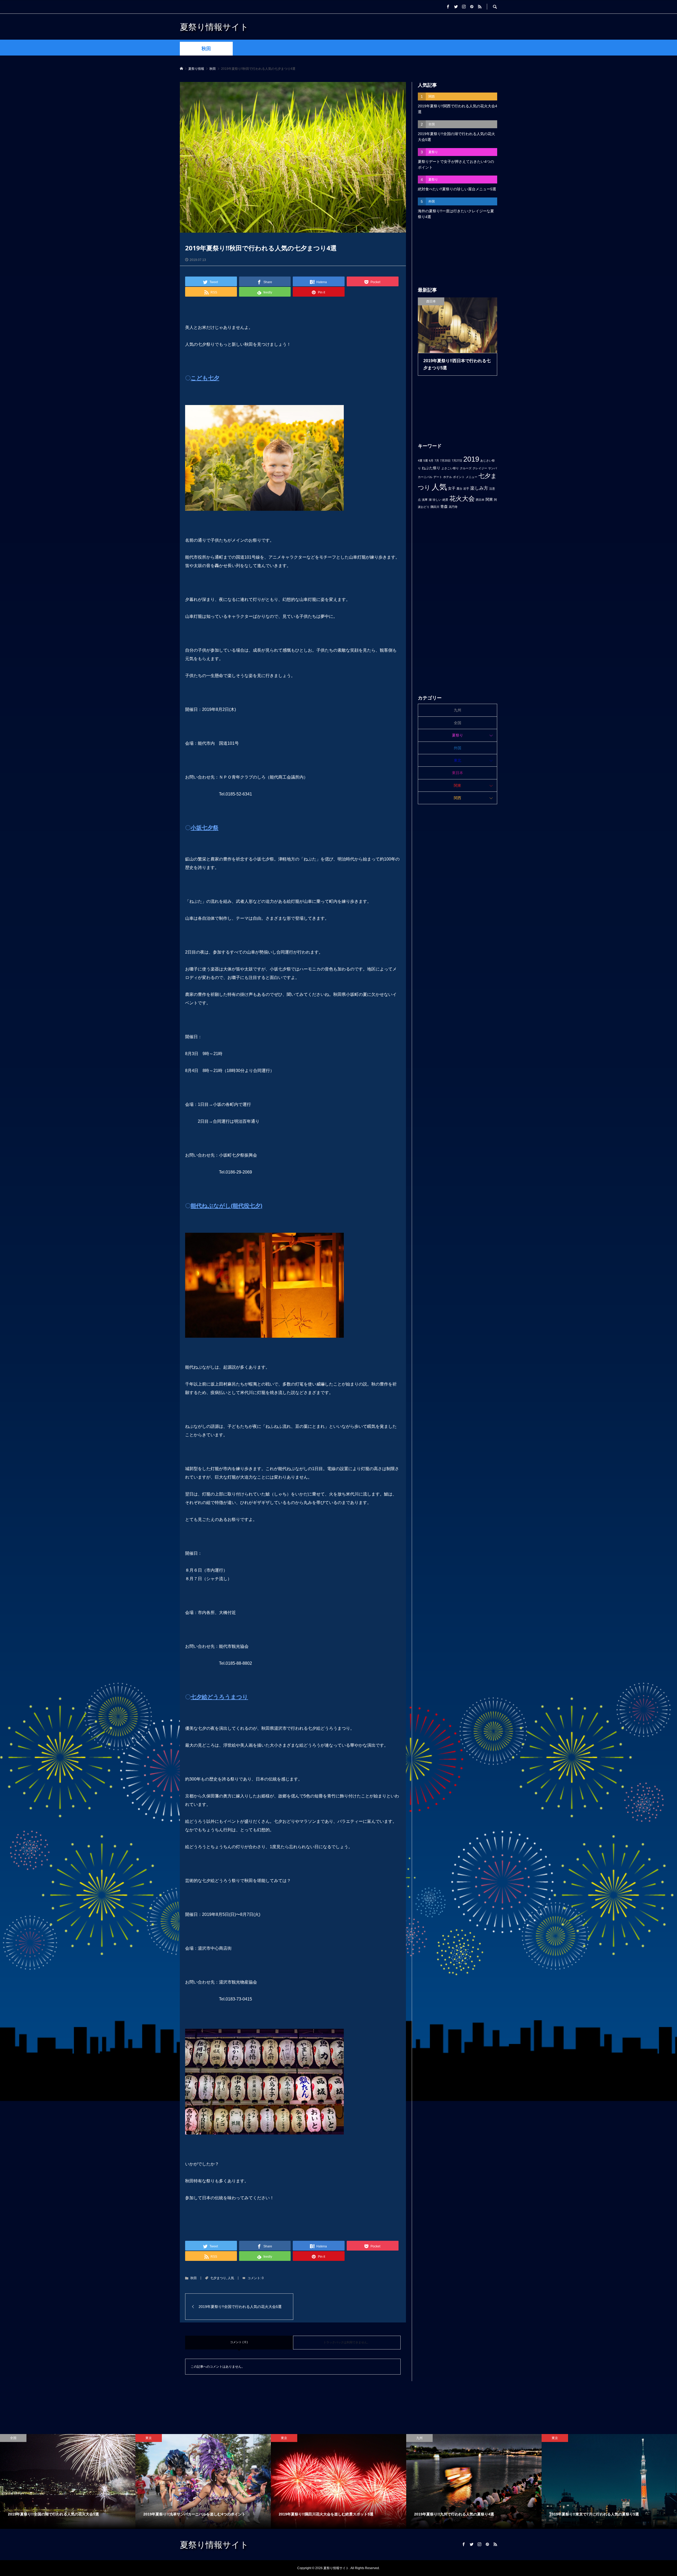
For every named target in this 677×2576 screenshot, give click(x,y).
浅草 (425, 500)
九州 (458, 710)
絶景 (445, 500)
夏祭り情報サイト (214, 27)
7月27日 (457, 461)
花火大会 (462, 498)
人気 (231, 2278)
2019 (471, 459)
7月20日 (445, 461)
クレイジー (480, 468)
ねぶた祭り (431, 468)
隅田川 (435, 507)
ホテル (448, 477)
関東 (489, 499)
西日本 (480, 500)
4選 (420, 461)
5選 (426, 461)
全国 (458, 723)
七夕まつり (218, 2278)
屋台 (459, 489)
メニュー (472, 477)
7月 (437, 461)
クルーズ (466, 468)
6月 (431, 461)
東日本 (458, 773)
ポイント (459, 477)
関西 (458, 798)
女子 (452, 488)
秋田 (206, 49)
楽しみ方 (479, 488)
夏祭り (458, 735)
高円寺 (453, 507)
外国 (458, 748)
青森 (444, 507)
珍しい (437, 500)
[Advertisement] (458, 253)
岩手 (466, 489)
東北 (458, 760)
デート (438, 477)
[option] (68, 2481)
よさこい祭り (450, 468)
